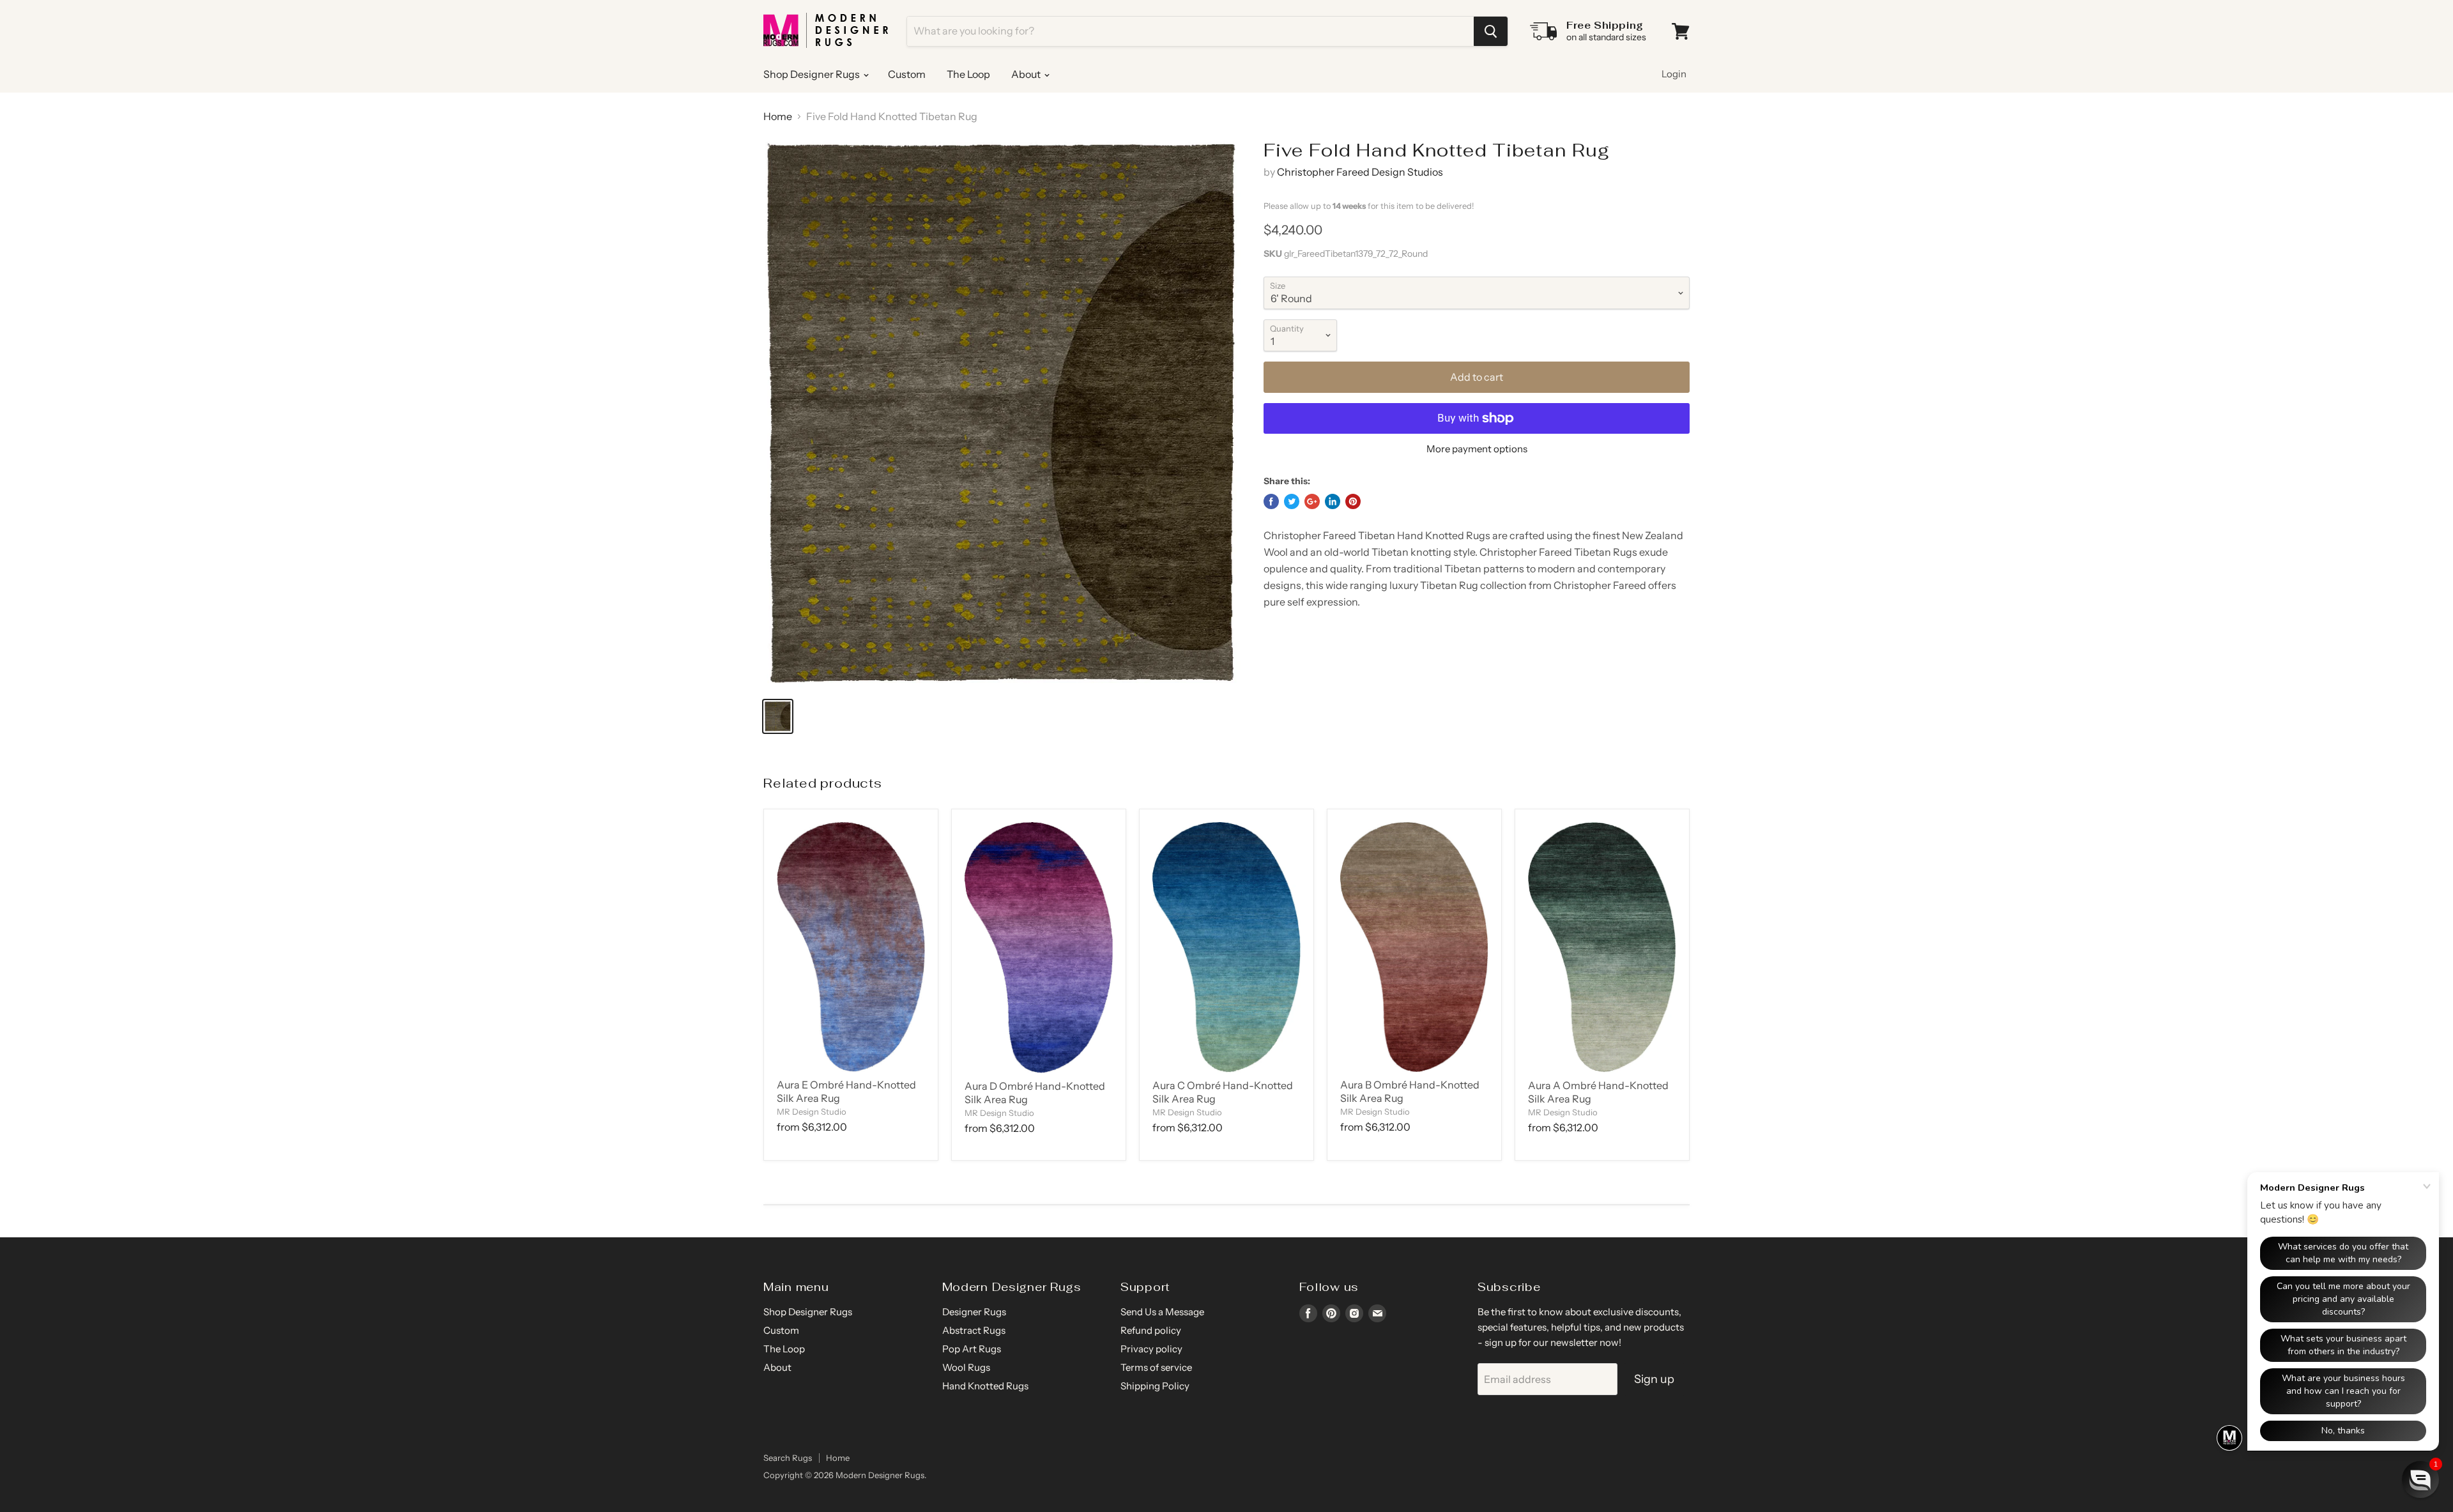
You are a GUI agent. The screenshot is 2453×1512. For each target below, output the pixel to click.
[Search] (1491, 31)
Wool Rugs (966, 1367)
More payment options (1477, 449)
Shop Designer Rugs (813, 74)
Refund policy (1151, 1330)
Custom (907, 74)
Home (778, 116)
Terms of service (1156, 1367)
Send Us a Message (1162, 1312)
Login (1674, 74)
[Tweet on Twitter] (1292, 501)
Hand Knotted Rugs (985, 1386)
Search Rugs (788, 1458)
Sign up (1654, 1379)
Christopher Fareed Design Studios (1360, 172)
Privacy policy (1151, 1349)
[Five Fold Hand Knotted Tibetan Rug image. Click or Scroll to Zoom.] (1002, 413)
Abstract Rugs (974, 1330)
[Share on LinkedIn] (1333, 501)
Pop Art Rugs (972, 1349)
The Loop (968, 74)
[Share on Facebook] (1271, 501)
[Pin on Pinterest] (1353, 501)
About (1027, 74)
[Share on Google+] (1312, 501)
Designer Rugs (974, 1312)
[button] (2420, 1479)
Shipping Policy (1155, 1386)
